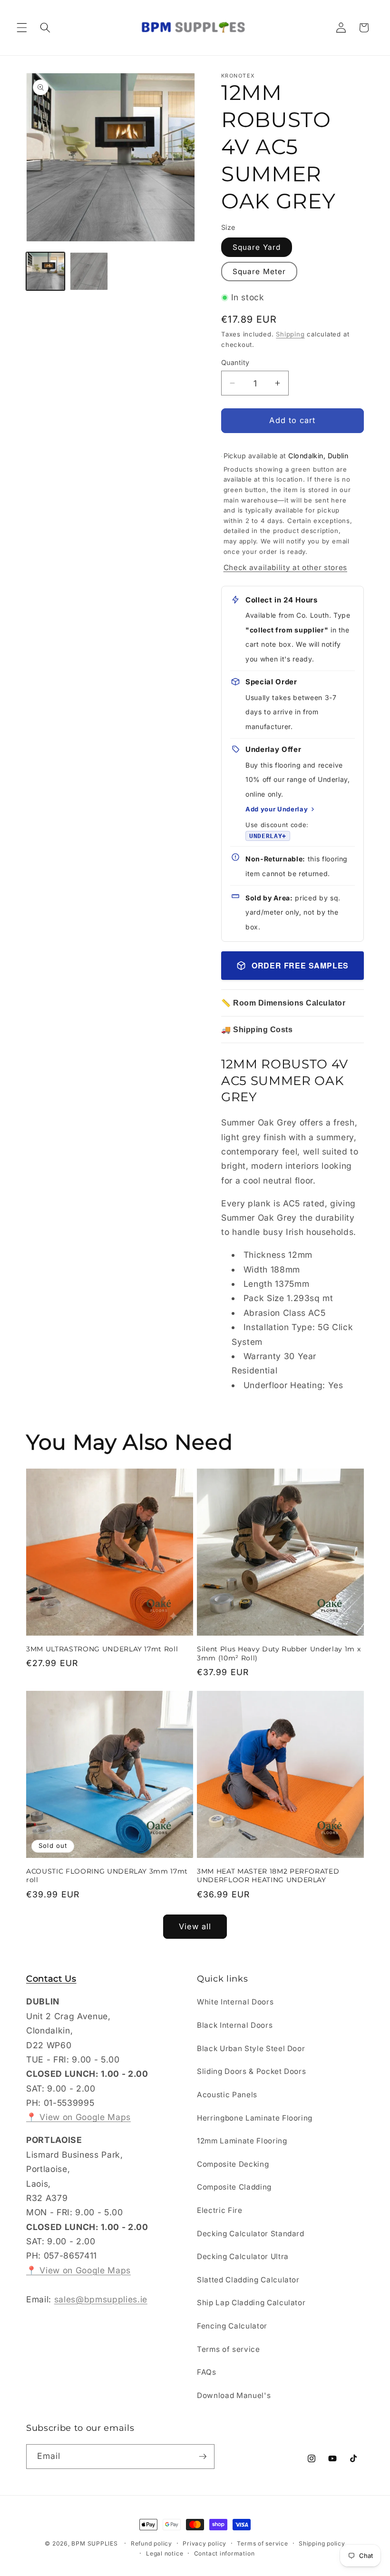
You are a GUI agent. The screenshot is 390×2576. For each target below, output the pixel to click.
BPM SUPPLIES (94, 2543)
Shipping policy (322, 2543)
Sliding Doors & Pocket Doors (251, 2071)
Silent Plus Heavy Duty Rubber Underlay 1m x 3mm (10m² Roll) (279, 1653)
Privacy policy (205, 2543)
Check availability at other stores (285, 568)
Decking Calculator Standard (251, 2234)
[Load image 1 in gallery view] (45, 271)
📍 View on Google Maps (78, 2117)
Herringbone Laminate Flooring (255, 2118)
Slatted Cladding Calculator (248, 2280)
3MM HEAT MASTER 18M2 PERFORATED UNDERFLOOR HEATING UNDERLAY (268, 1876)
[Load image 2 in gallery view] (89, 271)
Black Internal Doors (235, 2025)
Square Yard (257, 247)
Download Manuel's (234, 2395)
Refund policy (151, 2543)
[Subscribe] (203, 2457)
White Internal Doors (235, 2002)
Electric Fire (220, 2210)
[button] (22, 28)
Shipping (290, 334)
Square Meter (259, 271)
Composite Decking (233, 2164)
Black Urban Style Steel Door (251, 2048)
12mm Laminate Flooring (242, 2141)
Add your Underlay (277, 809)
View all (195, 1926)
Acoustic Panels (227, 2095)
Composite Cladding (234, 2187)
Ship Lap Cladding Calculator (251, 2303)
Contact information (224, 2553)
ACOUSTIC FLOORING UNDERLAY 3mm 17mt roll (107, 1876)
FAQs (207, 2372)
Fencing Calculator (232, 2326)
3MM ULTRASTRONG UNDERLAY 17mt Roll (102, 1649)
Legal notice (165, 2553)
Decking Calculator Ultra (243, 2256)
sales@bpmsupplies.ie (101, 2299)
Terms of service (229, 2349)
